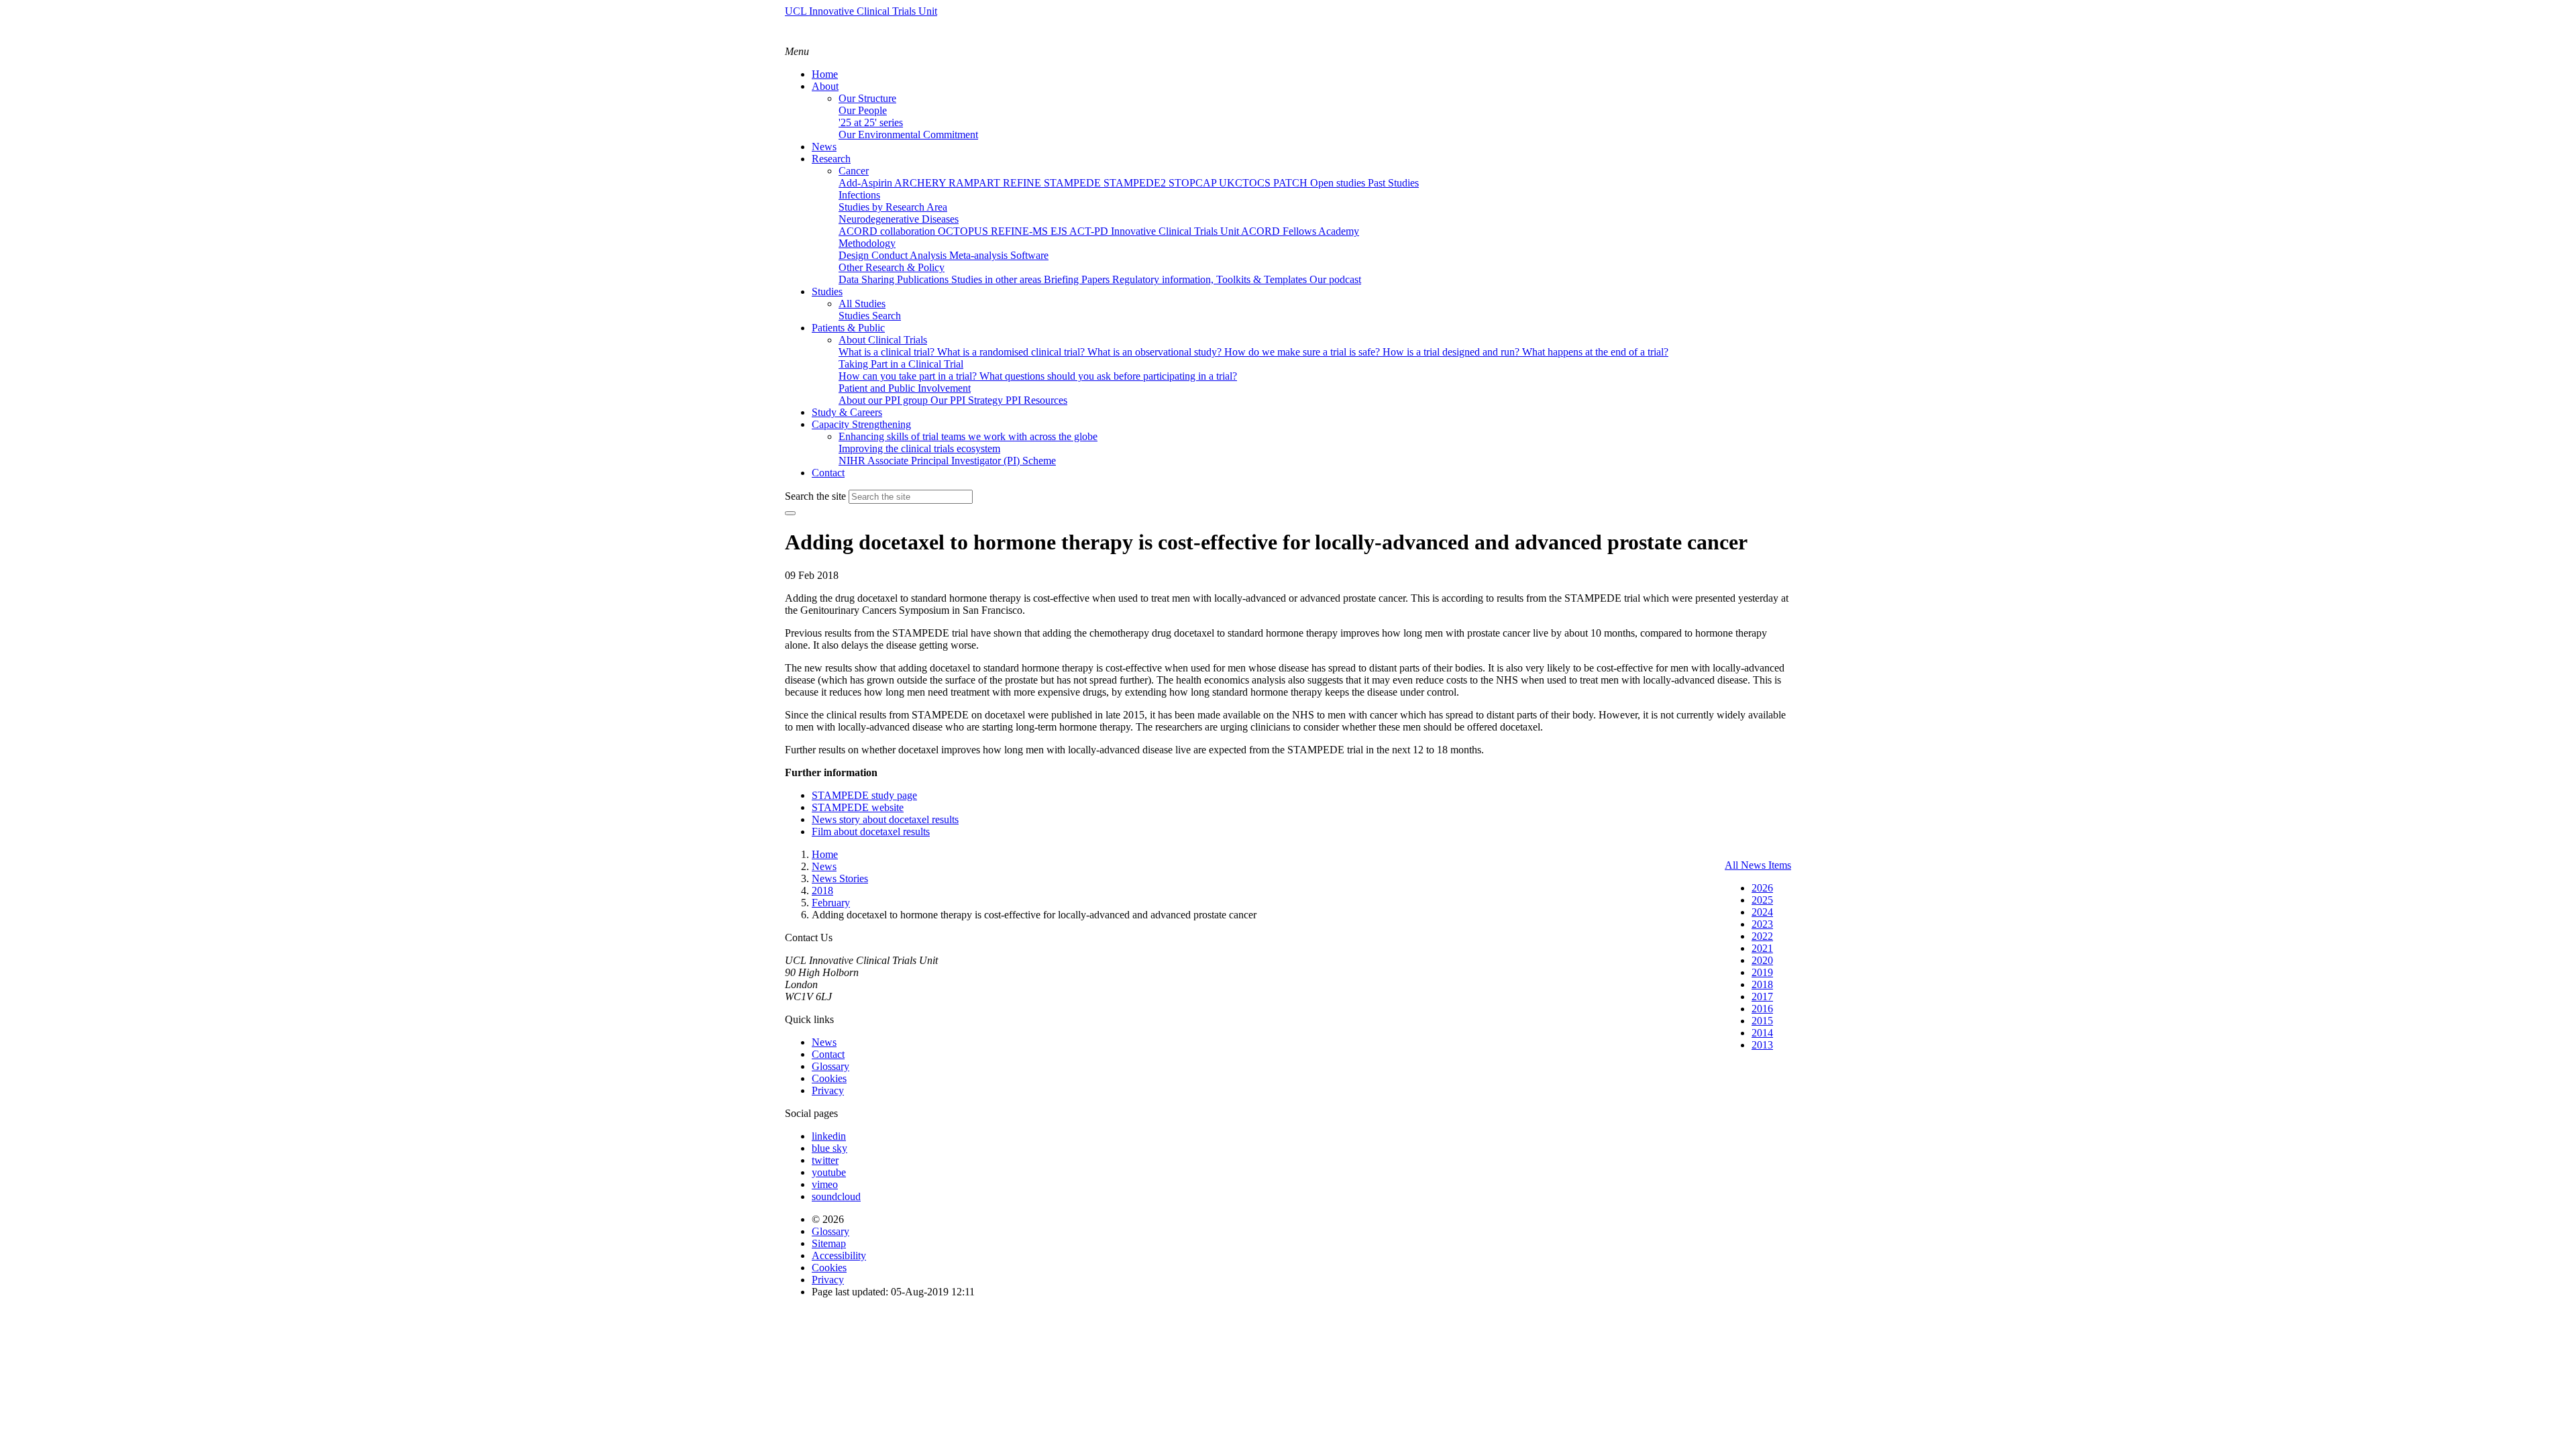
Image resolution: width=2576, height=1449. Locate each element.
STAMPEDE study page (864, 795)
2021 (1762, 948)
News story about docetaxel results (885, 819)
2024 (1762, 912)
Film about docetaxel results (871, 831)
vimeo (825, 1184)
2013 (1762, 1045)
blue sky (829, 1148)
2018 (1762, 984)
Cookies (829, 1078)
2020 (1762, 960)
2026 (1762, 888)
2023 (1762, 924)
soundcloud (836, 1196)
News (824, 1042)
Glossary (830, 1066)
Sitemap (829, 1243)
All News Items (1758, 865)
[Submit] (790, 513)
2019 (1762, 972)
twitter (825, 1160)
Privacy (828, 1090)
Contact (828, 1054)
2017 (1762, 997)
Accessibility (839, 1255)
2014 (1762, 1033)
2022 (1762, 936)
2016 (1762, 1009)
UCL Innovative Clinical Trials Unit (861, 11)
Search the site (815, 496)
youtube (829, 1172)
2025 (1762, 900)
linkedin (829, 1136)
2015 (1762, 1021)
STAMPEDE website (858, 807)
